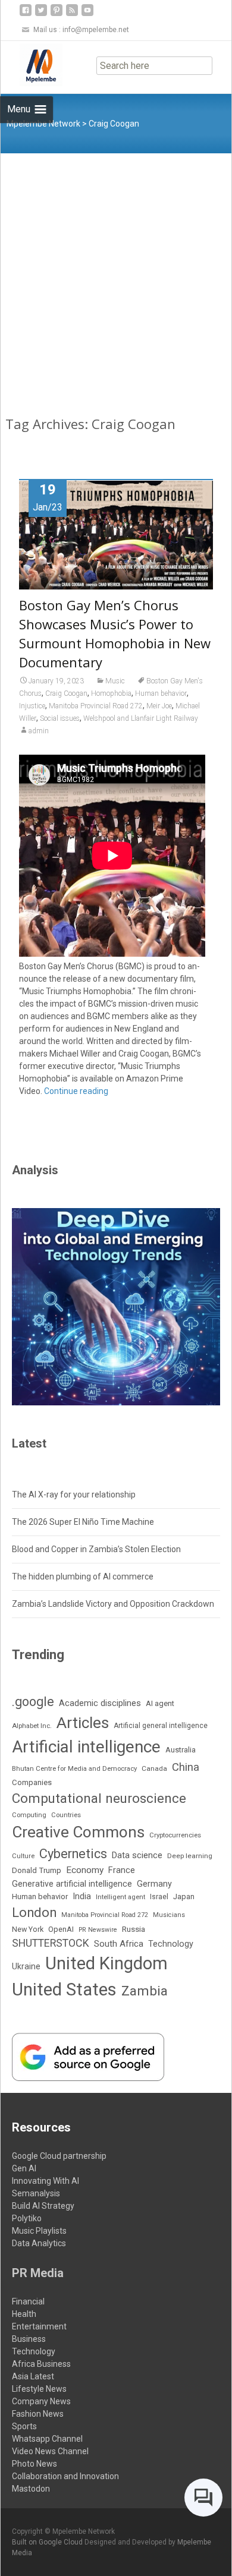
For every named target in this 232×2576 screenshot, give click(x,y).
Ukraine (26, 1966)
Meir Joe (159, 706)
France (122, 1870)
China (186, 1767)
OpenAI (61, 1929)
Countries (66, 1815)
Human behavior (161, 693)
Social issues (60, 718)
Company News (41, 2401)
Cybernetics (73, 1854)
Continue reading (76, 1091)
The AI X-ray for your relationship (74, 1494)
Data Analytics (39, 2243)
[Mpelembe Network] (32, 65)
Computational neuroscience (99, 1798)
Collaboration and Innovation (65, 2476)
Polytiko (27, 2218)
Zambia (145, 1991)
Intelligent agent (120, 1897)
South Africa (119, 1944)
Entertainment (39, 2326)
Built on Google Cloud (48, 2542)
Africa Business (41, 2364)
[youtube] (87, 15)
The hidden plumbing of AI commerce (83, 1577)
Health (24, 2314)
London (34, 1913)
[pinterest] (57, 15)
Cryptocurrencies (175, 1835)
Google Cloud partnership (59, 2156)
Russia (134, 1929)
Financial (28, 2301)
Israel (159, 1897)
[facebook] (26, 15)
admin (39, 731)
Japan (184, 1896)
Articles (83, 1723)
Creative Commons (78, 1832)
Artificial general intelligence (161, 1726)
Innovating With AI (46, 2181)
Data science (137, 1855)
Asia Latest (33, 2376)
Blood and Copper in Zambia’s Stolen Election (96, 1549)
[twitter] (41, 15)
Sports (24, 2426)
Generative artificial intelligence (72, 1884)
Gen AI (24, 2168)
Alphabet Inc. (32, 1726)
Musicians (169, 1915)
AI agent (160, 1703)
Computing (29, 1815)
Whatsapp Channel (47, 2439)
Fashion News (38, 2414)
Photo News (35, 2464)
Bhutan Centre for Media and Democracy (74, 1768)
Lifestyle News (39, 2389)
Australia (181, 1750)
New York (28, 1929)
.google (33, 1702)
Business (29, 2339)
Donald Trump (37, 1870)
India (82, 1896)
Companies (32, 1782)
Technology (171, 1944)
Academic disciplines (100, 1703)
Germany (154, 1884)
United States (64, 1989)
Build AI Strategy (43, 2206)
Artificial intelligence (86, 1747)
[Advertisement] (116, 275)
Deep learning (190, 1856)
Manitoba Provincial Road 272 (96, 706)
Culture (23, 1856)
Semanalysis (36, 2193)
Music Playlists (39, 2231)
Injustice (32, 706)
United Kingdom (106, 1963)
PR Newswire (98, 1930)
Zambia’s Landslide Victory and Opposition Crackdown (113, 1604)
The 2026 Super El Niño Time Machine (83, 1522)
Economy (85, 1870)
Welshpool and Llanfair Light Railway (141, 718)
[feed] (72, 15)
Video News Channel (50, 2451)
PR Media (38, 2273)
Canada (154, 1768)
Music (115, 681)
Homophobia (111, 693)
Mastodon (31, 2489)
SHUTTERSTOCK (51, 1943)
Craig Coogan (66, 693)
